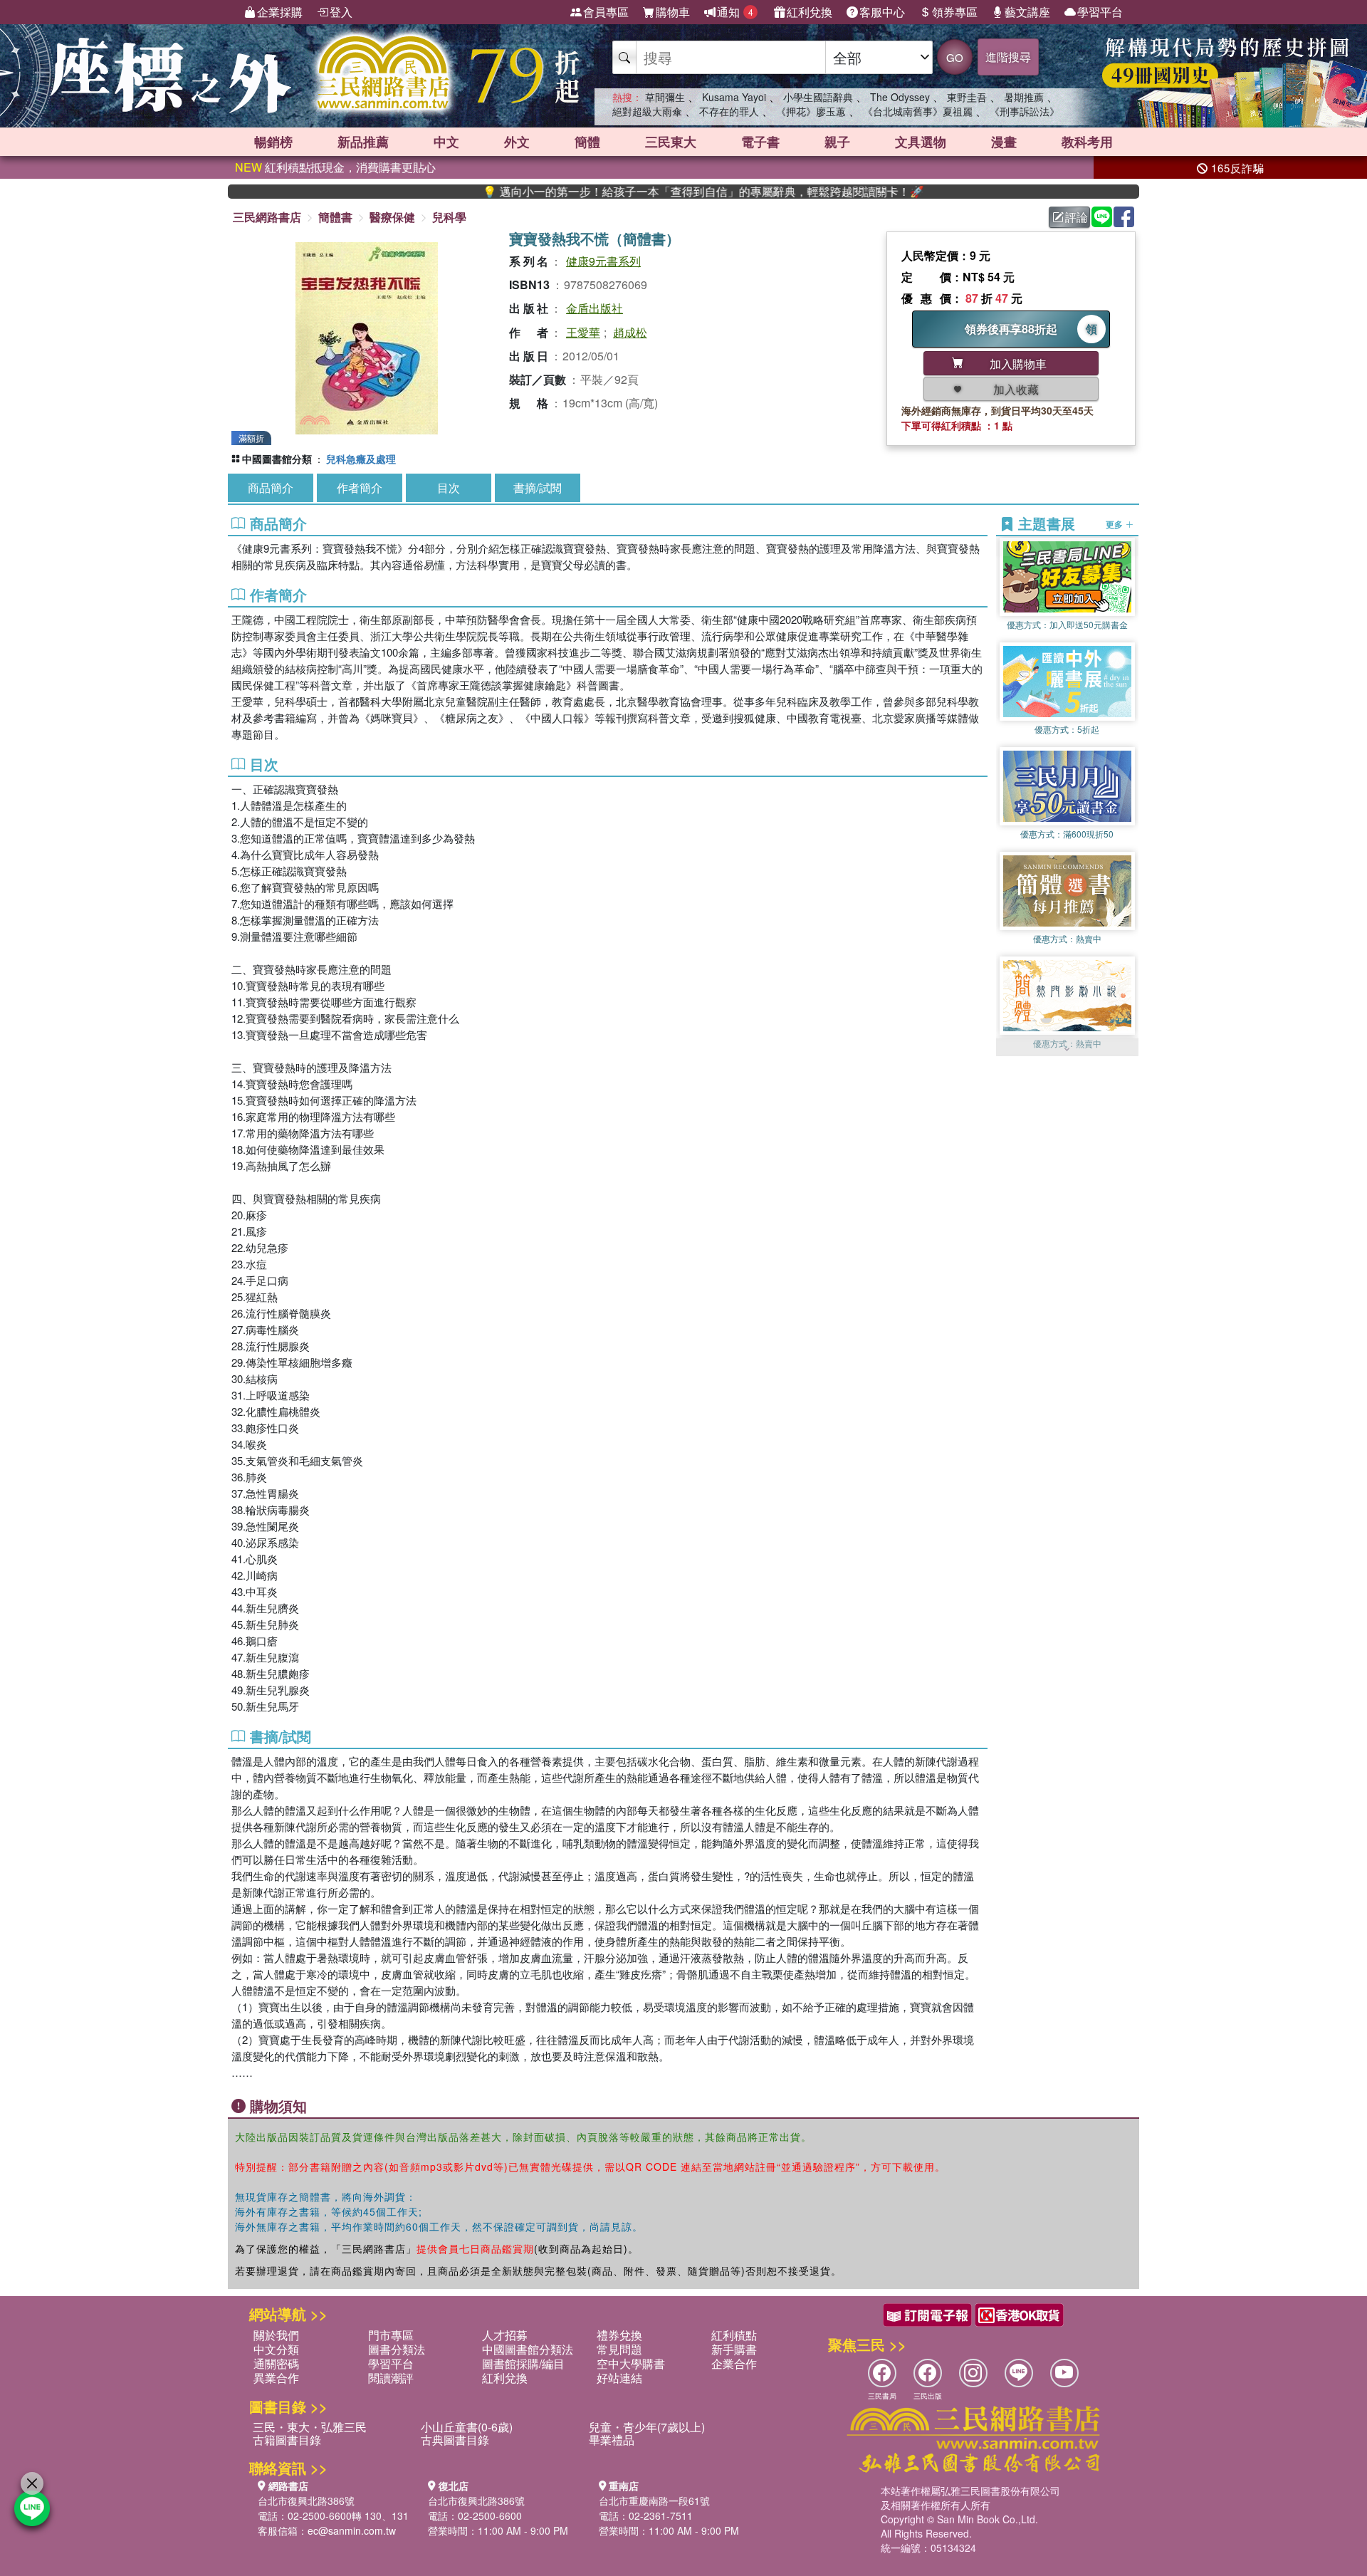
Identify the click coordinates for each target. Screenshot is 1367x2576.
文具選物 (921, 142)
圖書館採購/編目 (523, 2363)
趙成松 (630, 332)
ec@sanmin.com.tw (352, 2530)
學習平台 (1100, 12)
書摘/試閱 (538, 487)
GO (955, 57)
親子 (837, 142)
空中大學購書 (631, 2363)
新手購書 (734, 2349)
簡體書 (335, 217)
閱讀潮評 (391, 2378)
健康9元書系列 (603, 261)
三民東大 (671, 142)
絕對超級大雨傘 (647, 111)
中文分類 (276, 2349)
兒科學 (449, 217)
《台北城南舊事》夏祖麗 (918, 111)
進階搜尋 (1008, 57)
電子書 (760, 142)
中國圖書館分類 (277, 459)
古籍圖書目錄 (287, 2440)
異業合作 (276, 2378)
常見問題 (619, 2349)
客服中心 (882, 12)
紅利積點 (734, 2335)
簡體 (587, 142)
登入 (341, 12)
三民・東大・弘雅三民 (310, 2427)
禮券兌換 (619, 2335)
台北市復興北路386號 (306, 2501)
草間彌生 (665, 97)
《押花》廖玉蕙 (811, 111)
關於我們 (276, 2335)
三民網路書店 (267, 217)
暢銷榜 (273, 142)
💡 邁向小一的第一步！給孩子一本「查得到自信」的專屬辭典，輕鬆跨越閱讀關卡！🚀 (617, 192)
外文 (517, 142)
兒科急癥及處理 (361, 459)
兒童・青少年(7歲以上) (647, 2427)
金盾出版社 (595, 308)
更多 (1115, 523)
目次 (449, 487)
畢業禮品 (612, 2440)
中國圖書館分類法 (528, 2349)
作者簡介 (360, 487)
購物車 (673, 12)
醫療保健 (392, 217)
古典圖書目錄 (455, 2440)
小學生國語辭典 (818, 97)
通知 (735, 12)
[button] (1067, 1049)
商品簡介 (271, 487)
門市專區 (391, 2335)
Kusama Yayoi (734, 97)
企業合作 (734, 2363)
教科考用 (1087, 142)
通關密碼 (276, 2363)
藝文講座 (1027, 12)
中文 (446, 142)
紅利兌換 (810, 12)
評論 (1077, 217)
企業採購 (280, 12)
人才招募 (505, 2335)
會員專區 (606, 12)
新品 (363, 142)
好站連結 (619, 2378)
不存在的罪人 (729, 111)
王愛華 (583, 332)
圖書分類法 (397, 2349)
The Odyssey (900, 97)
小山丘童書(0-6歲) (467, 2427)
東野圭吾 (967, 97)
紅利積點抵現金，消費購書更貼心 (335, 167)
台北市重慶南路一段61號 (654, 2501)
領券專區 (955, 12)
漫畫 (1004, 142)
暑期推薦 (1024, 97)
